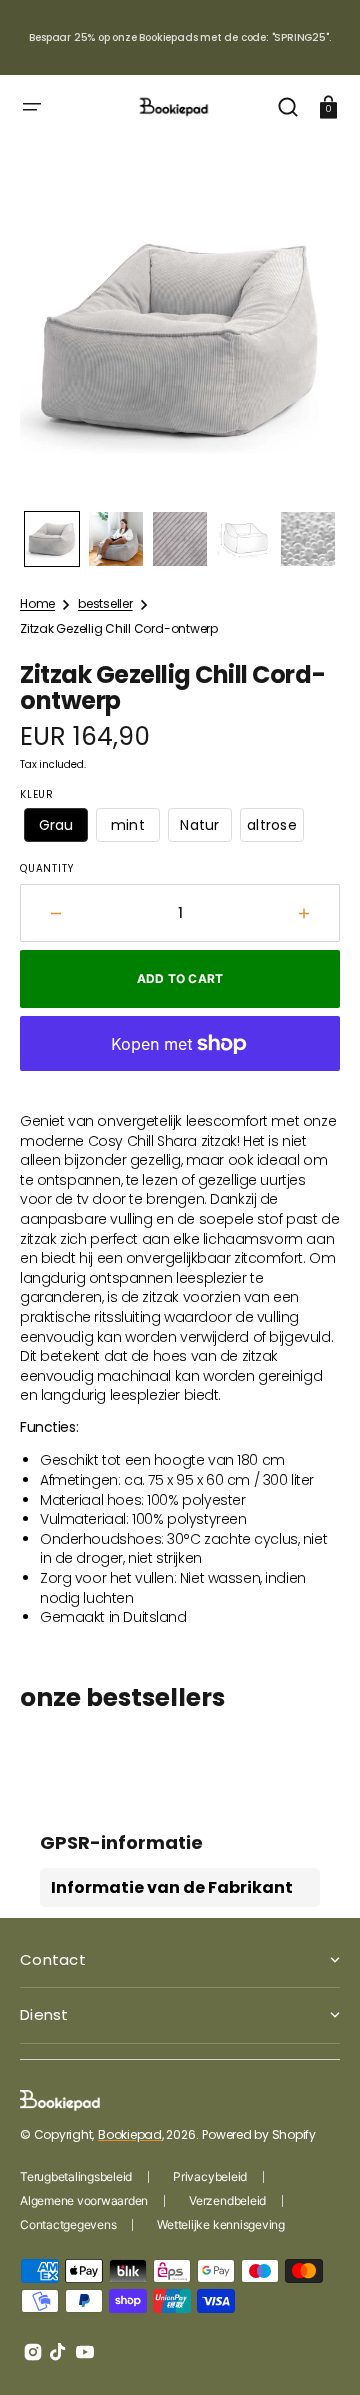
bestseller (105, 604)
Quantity (46, 869)
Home (37, 604)
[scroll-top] (317, 2352)
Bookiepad (130, 2134)
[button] (32, 107)
